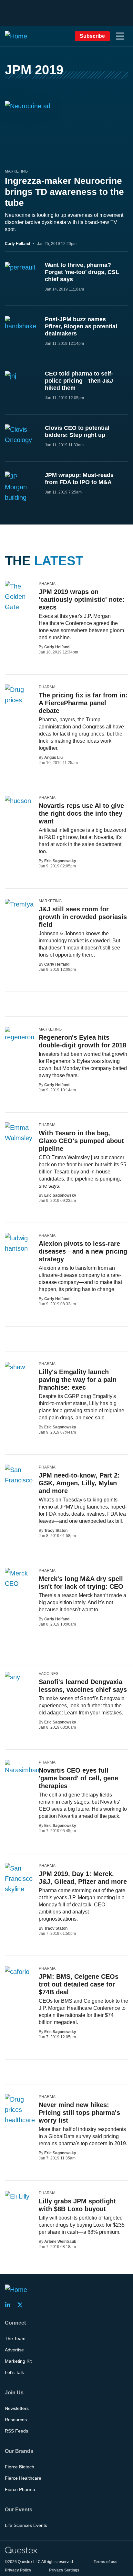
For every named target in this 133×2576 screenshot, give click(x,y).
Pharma (47, 584)
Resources (16, 2420)
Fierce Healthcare (23, 2478)
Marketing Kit (18, 2361)
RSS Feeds (16, 2431)
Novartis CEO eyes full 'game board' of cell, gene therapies (78, 1778)
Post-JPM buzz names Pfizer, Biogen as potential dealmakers (81, 326)
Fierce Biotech (20, 2467)
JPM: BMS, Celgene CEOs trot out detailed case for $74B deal (79, 1984)
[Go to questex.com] (21, 2550)
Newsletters (17, 2408)
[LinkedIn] (10, 2305)
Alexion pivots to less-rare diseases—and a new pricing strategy (83, 1251)
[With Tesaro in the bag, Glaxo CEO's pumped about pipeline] (19, 1133)
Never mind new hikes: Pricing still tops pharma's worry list (79, 2113)
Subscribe (92, 36)
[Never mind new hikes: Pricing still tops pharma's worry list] (20, 2120)
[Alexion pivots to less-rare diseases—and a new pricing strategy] (19, 1243)
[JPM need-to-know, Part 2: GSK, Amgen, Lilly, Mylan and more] (19, 1475)
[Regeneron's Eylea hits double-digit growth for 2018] (20, 1034)
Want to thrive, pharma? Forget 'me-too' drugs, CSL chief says (82, 272)
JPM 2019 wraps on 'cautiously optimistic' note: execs (82, 599)
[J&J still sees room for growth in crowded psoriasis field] (19, 904)
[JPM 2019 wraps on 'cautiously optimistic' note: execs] (19, 602)
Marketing (16, 171)
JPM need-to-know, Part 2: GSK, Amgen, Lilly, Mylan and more (79, 1483)
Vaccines (49, 1674)
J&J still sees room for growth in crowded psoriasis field (83, 917)
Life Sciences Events (26, 2525)
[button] (120, 36)
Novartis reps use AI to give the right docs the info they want (81, 813)
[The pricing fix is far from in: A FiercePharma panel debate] (19, 695)
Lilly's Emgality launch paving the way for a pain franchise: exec (78, 1380)
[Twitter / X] (22, 2305)
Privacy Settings (64, 2570)
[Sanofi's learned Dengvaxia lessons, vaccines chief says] (12, 1677)
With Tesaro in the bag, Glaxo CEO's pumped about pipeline (81, 1141)
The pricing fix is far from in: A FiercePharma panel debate (83, 703)
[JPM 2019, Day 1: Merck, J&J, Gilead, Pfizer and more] (19, 1879)
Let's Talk (14, 2372)
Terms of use (106, 2562)
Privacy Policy (18, 2570)
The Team (15, 2338)
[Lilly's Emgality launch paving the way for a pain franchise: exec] (15, 1367)
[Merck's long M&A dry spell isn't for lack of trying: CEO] (19, 1578)
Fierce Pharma (20, 2489)
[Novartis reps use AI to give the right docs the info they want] (18, 800)
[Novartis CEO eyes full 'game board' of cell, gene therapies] (22, 1767)
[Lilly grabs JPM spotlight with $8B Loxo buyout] (17, 2196)
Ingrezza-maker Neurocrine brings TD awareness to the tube (64, 192)
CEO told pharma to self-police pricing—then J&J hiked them (79, 381)
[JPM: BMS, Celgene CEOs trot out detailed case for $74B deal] (17, 1971)
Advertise (14, 2350)
